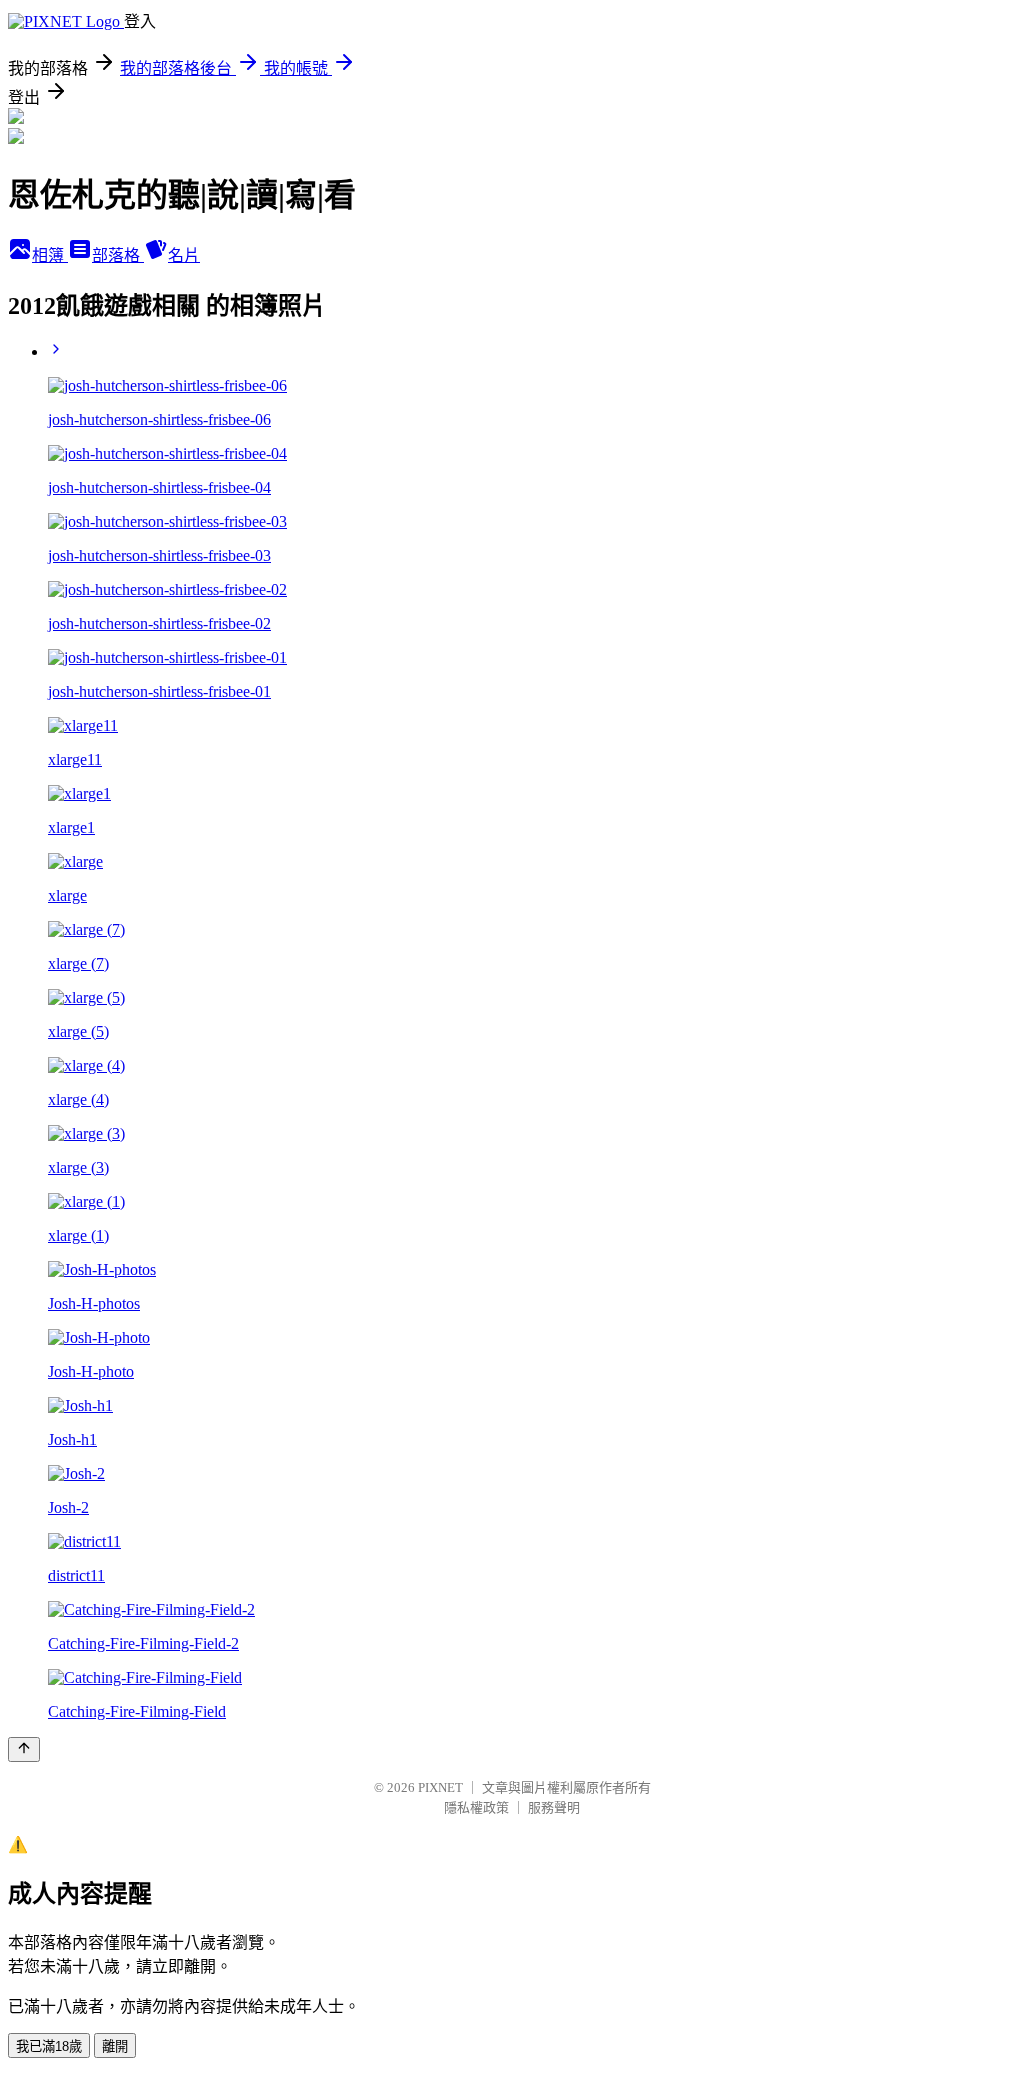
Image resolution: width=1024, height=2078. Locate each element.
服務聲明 (554, 1807)
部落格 (118, 255)
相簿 (50, 255)
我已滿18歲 (49, 2046)
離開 (115, 2046)
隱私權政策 (476, 1807)
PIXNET (440, 1787)
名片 (184, 255)
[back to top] (24, 1749)
